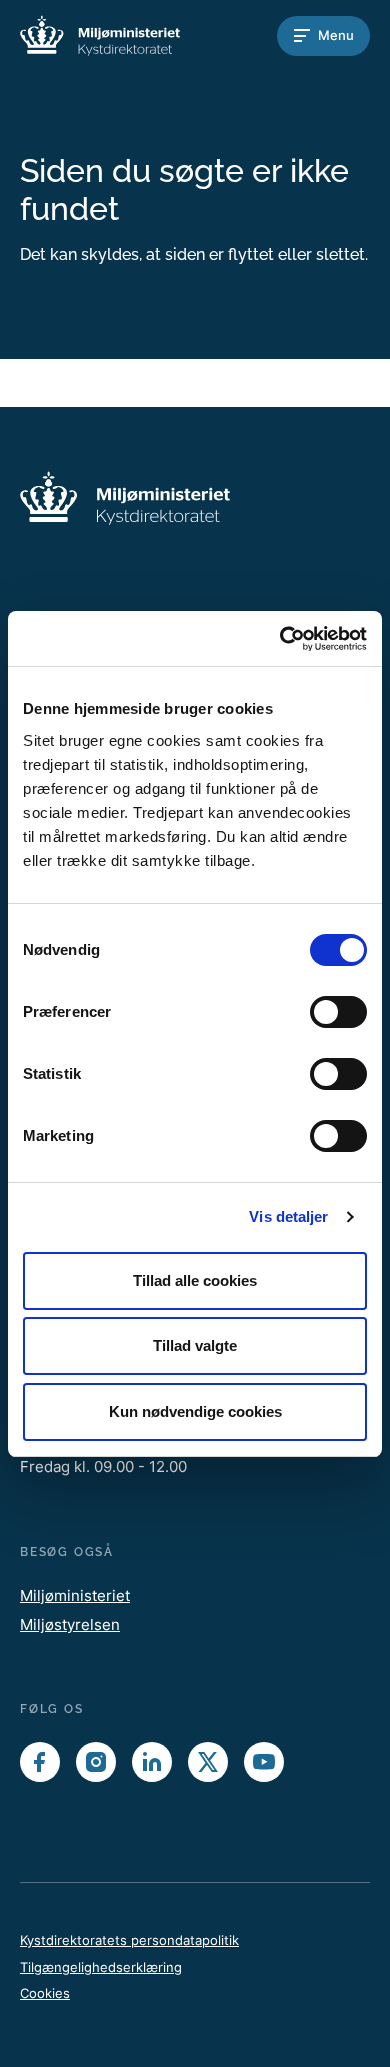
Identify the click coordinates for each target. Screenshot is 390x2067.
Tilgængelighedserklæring (101, 1967)
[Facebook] (40, 1762)
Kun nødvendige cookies (195, 1411)
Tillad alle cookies (195, 1280)
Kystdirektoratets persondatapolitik (129, 1940)
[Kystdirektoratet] (100, 35)
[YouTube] (264, 1762)
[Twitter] (208, 1762)
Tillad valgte (195, 1345)
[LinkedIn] (152, 1762)
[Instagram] (96, 1762)
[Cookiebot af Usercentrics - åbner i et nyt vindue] (280, 639)
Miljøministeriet (75, 1595)
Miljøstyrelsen (70, 1624)
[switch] (338, 1012)
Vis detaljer (288, 1216)
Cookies (45, 1993)
